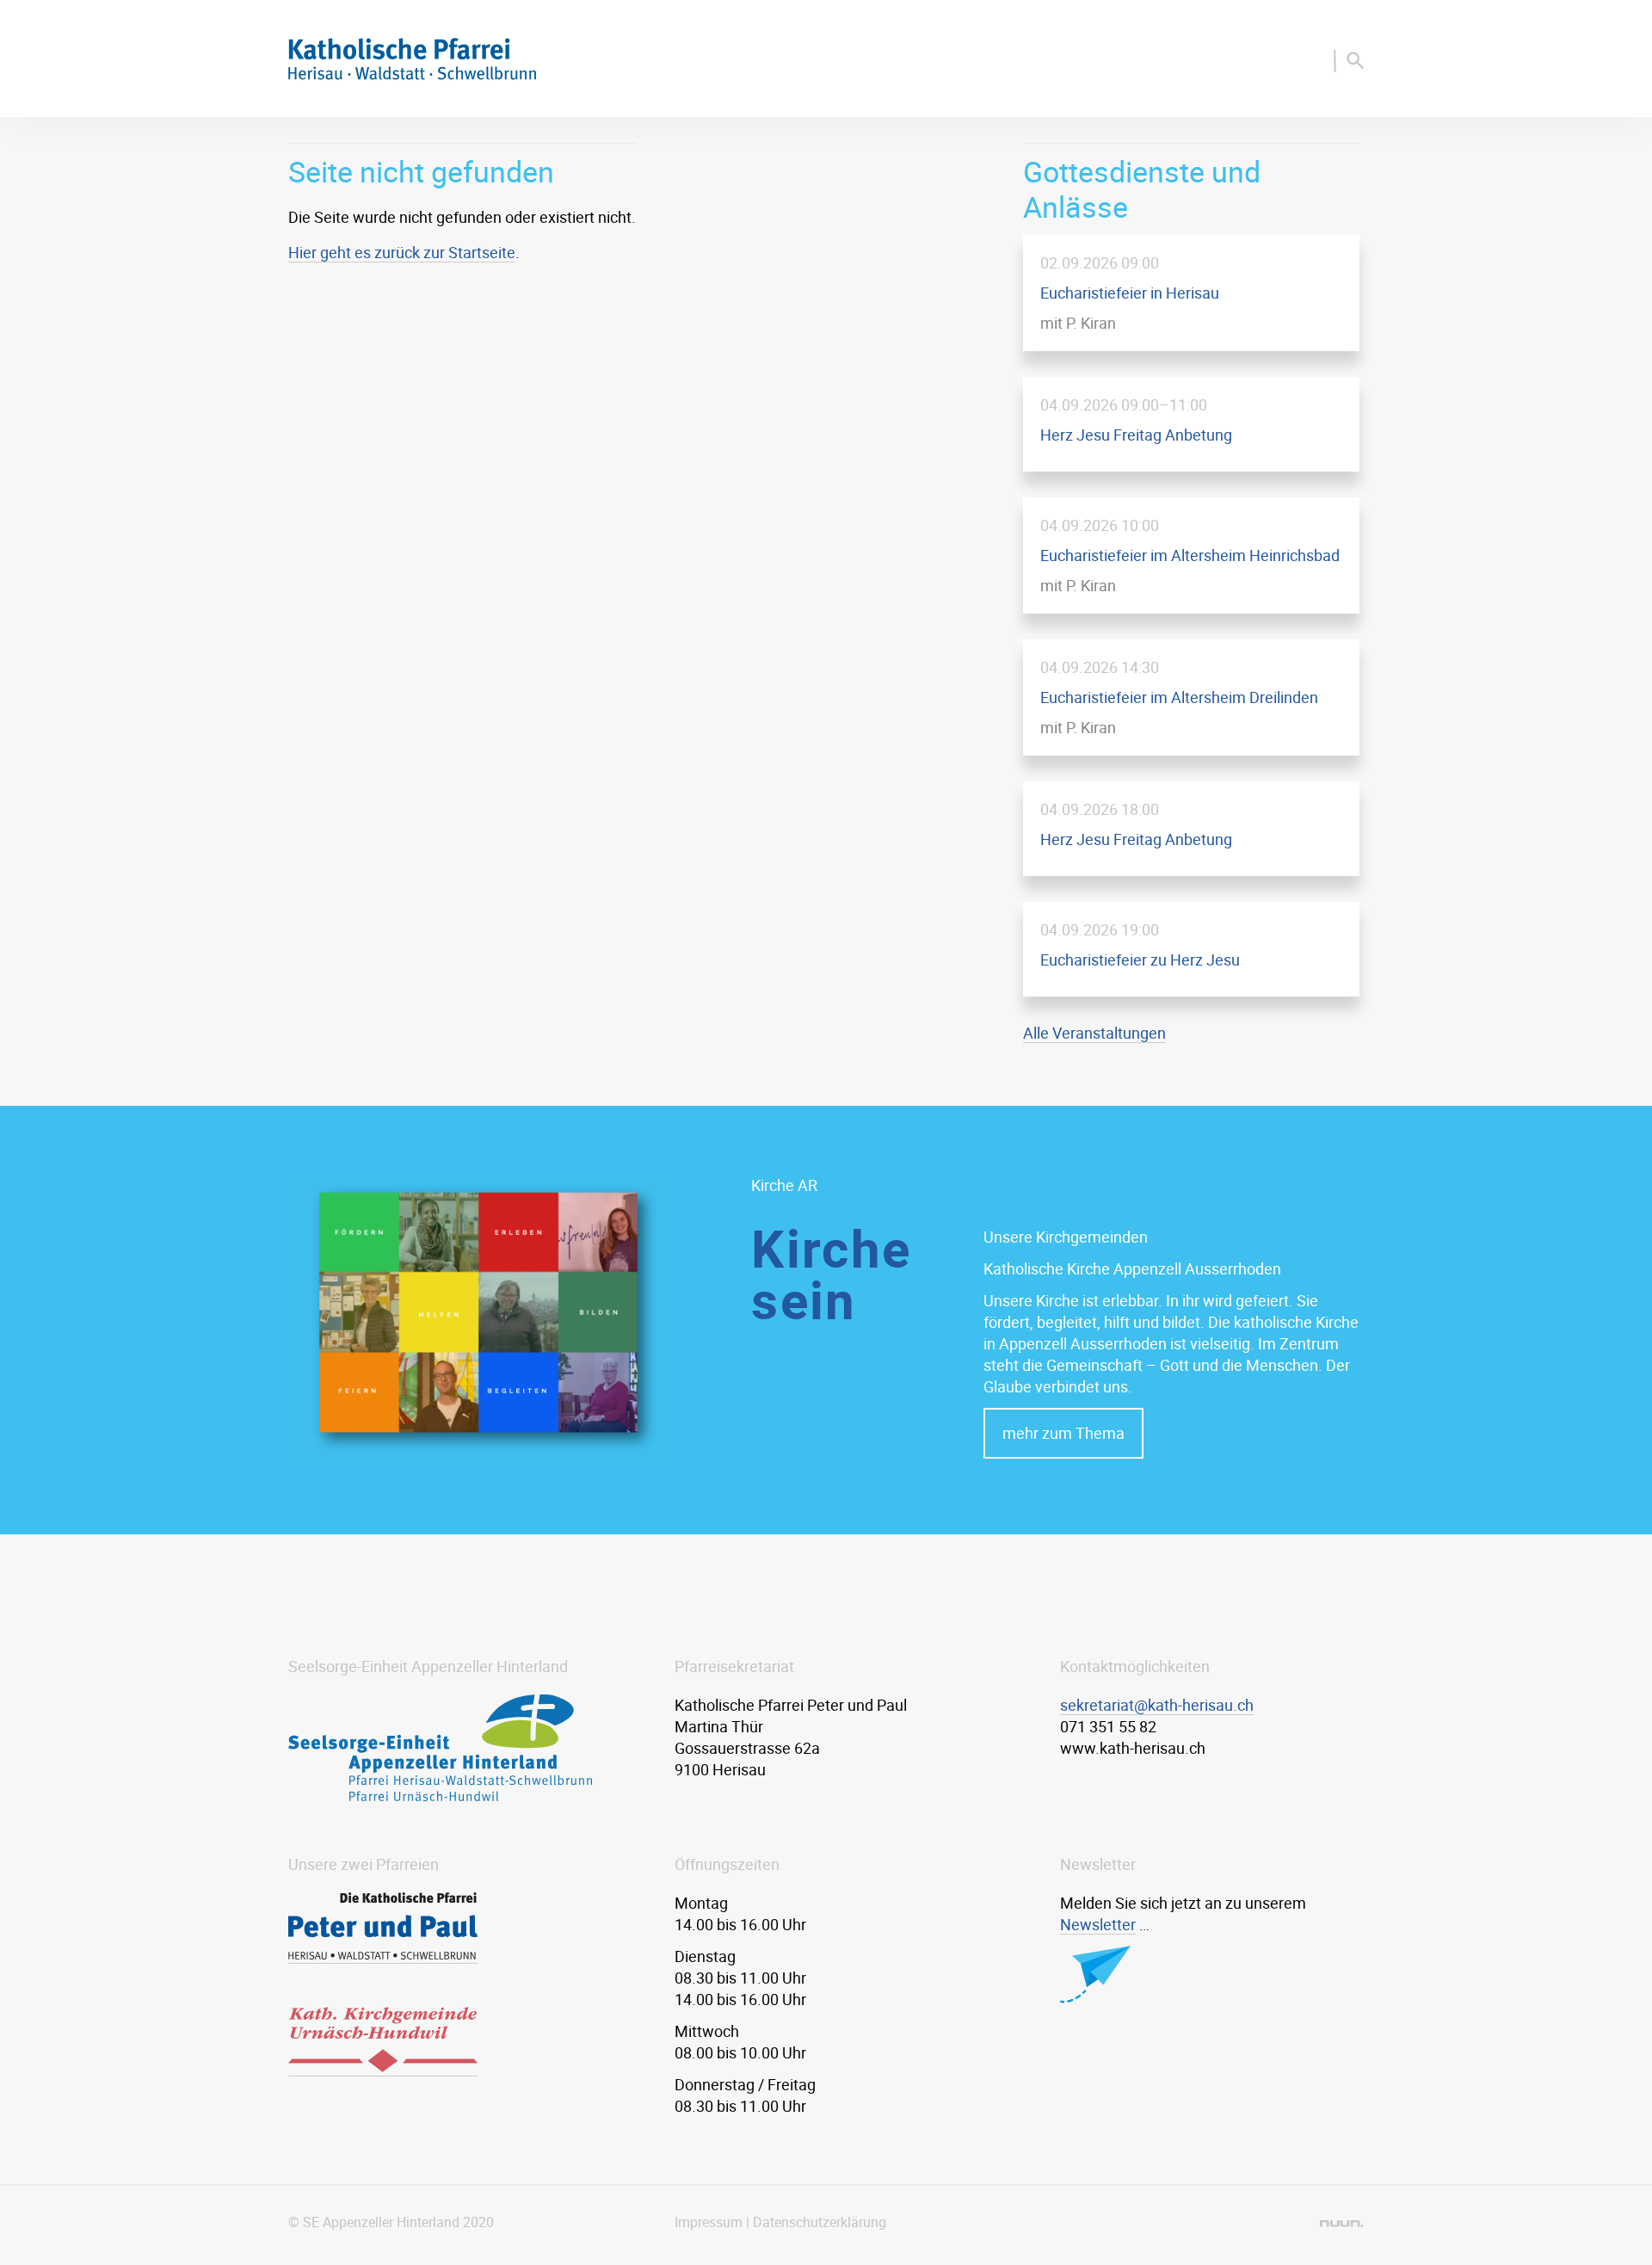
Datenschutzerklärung (820, 2222)
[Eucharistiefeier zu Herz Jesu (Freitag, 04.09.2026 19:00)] (1191, 949)
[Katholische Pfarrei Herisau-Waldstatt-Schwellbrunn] (412, 75)
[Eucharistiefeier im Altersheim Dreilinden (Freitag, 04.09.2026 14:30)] (1191, 697)
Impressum (709, 2222)
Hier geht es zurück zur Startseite (402, 252)
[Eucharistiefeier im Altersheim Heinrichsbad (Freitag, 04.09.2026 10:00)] (1191, 555)
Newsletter (1098, 1924)
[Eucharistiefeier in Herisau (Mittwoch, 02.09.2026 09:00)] (1191, 293)
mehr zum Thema (1063, 1433)
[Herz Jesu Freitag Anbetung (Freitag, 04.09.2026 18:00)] (1191, 829)
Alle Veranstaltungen (1094, 1033)
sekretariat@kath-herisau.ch (1157, 1705)
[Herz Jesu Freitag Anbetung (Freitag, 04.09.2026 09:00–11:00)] (1191, 424)
